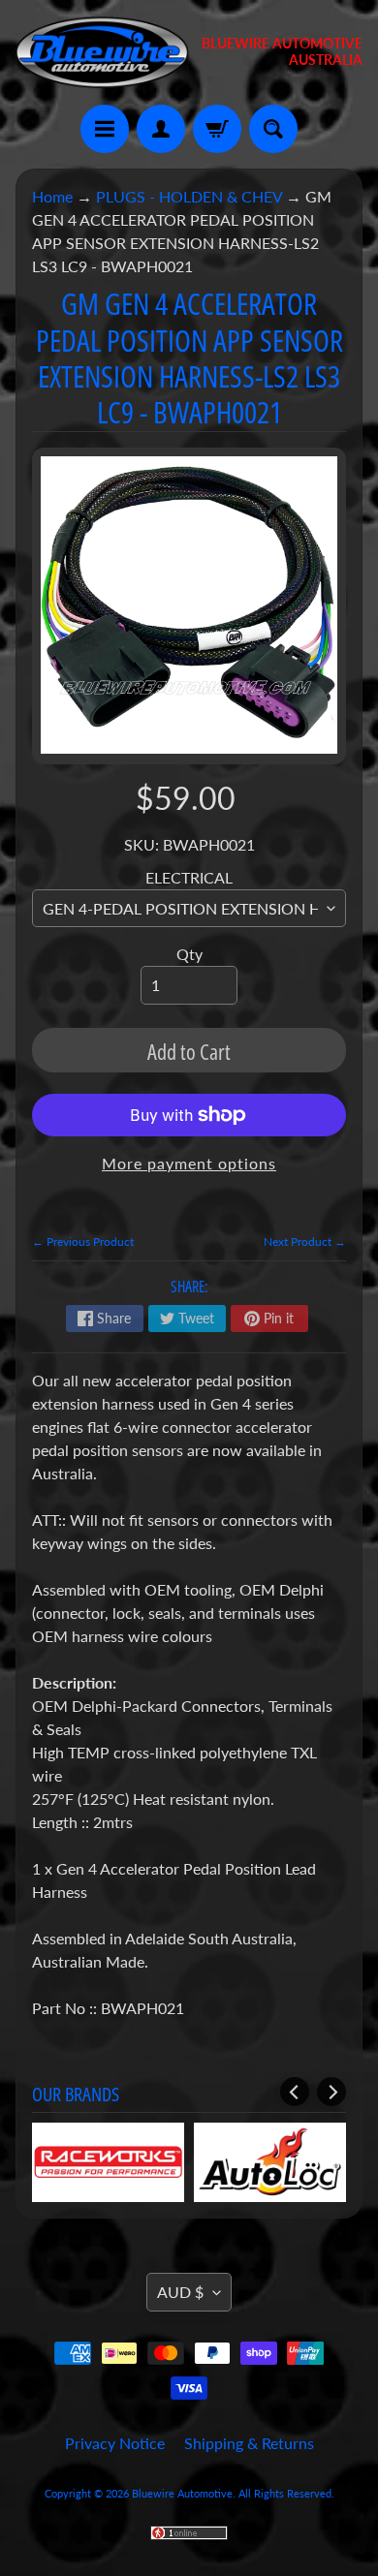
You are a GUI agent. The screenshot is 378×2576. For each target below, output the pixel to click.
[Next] (331, 2092)
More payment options (189, 1163)
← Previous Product (83, 1241)
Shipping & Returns (249, 2443)
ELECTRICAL (189, 877)
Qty (189, 954)
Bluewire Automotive (182, 2493)
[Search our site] (273, 129)
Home (52, 196)
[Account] (161, 129)
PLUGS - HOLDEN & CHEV (189, 196)
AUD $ (180, 2292)
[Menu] (105, 129)
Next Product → (305, 1241)
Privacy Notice (115, 2443)
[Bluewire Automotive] (102, 52)
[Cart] (217, 129)
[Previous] (295, 2092)
